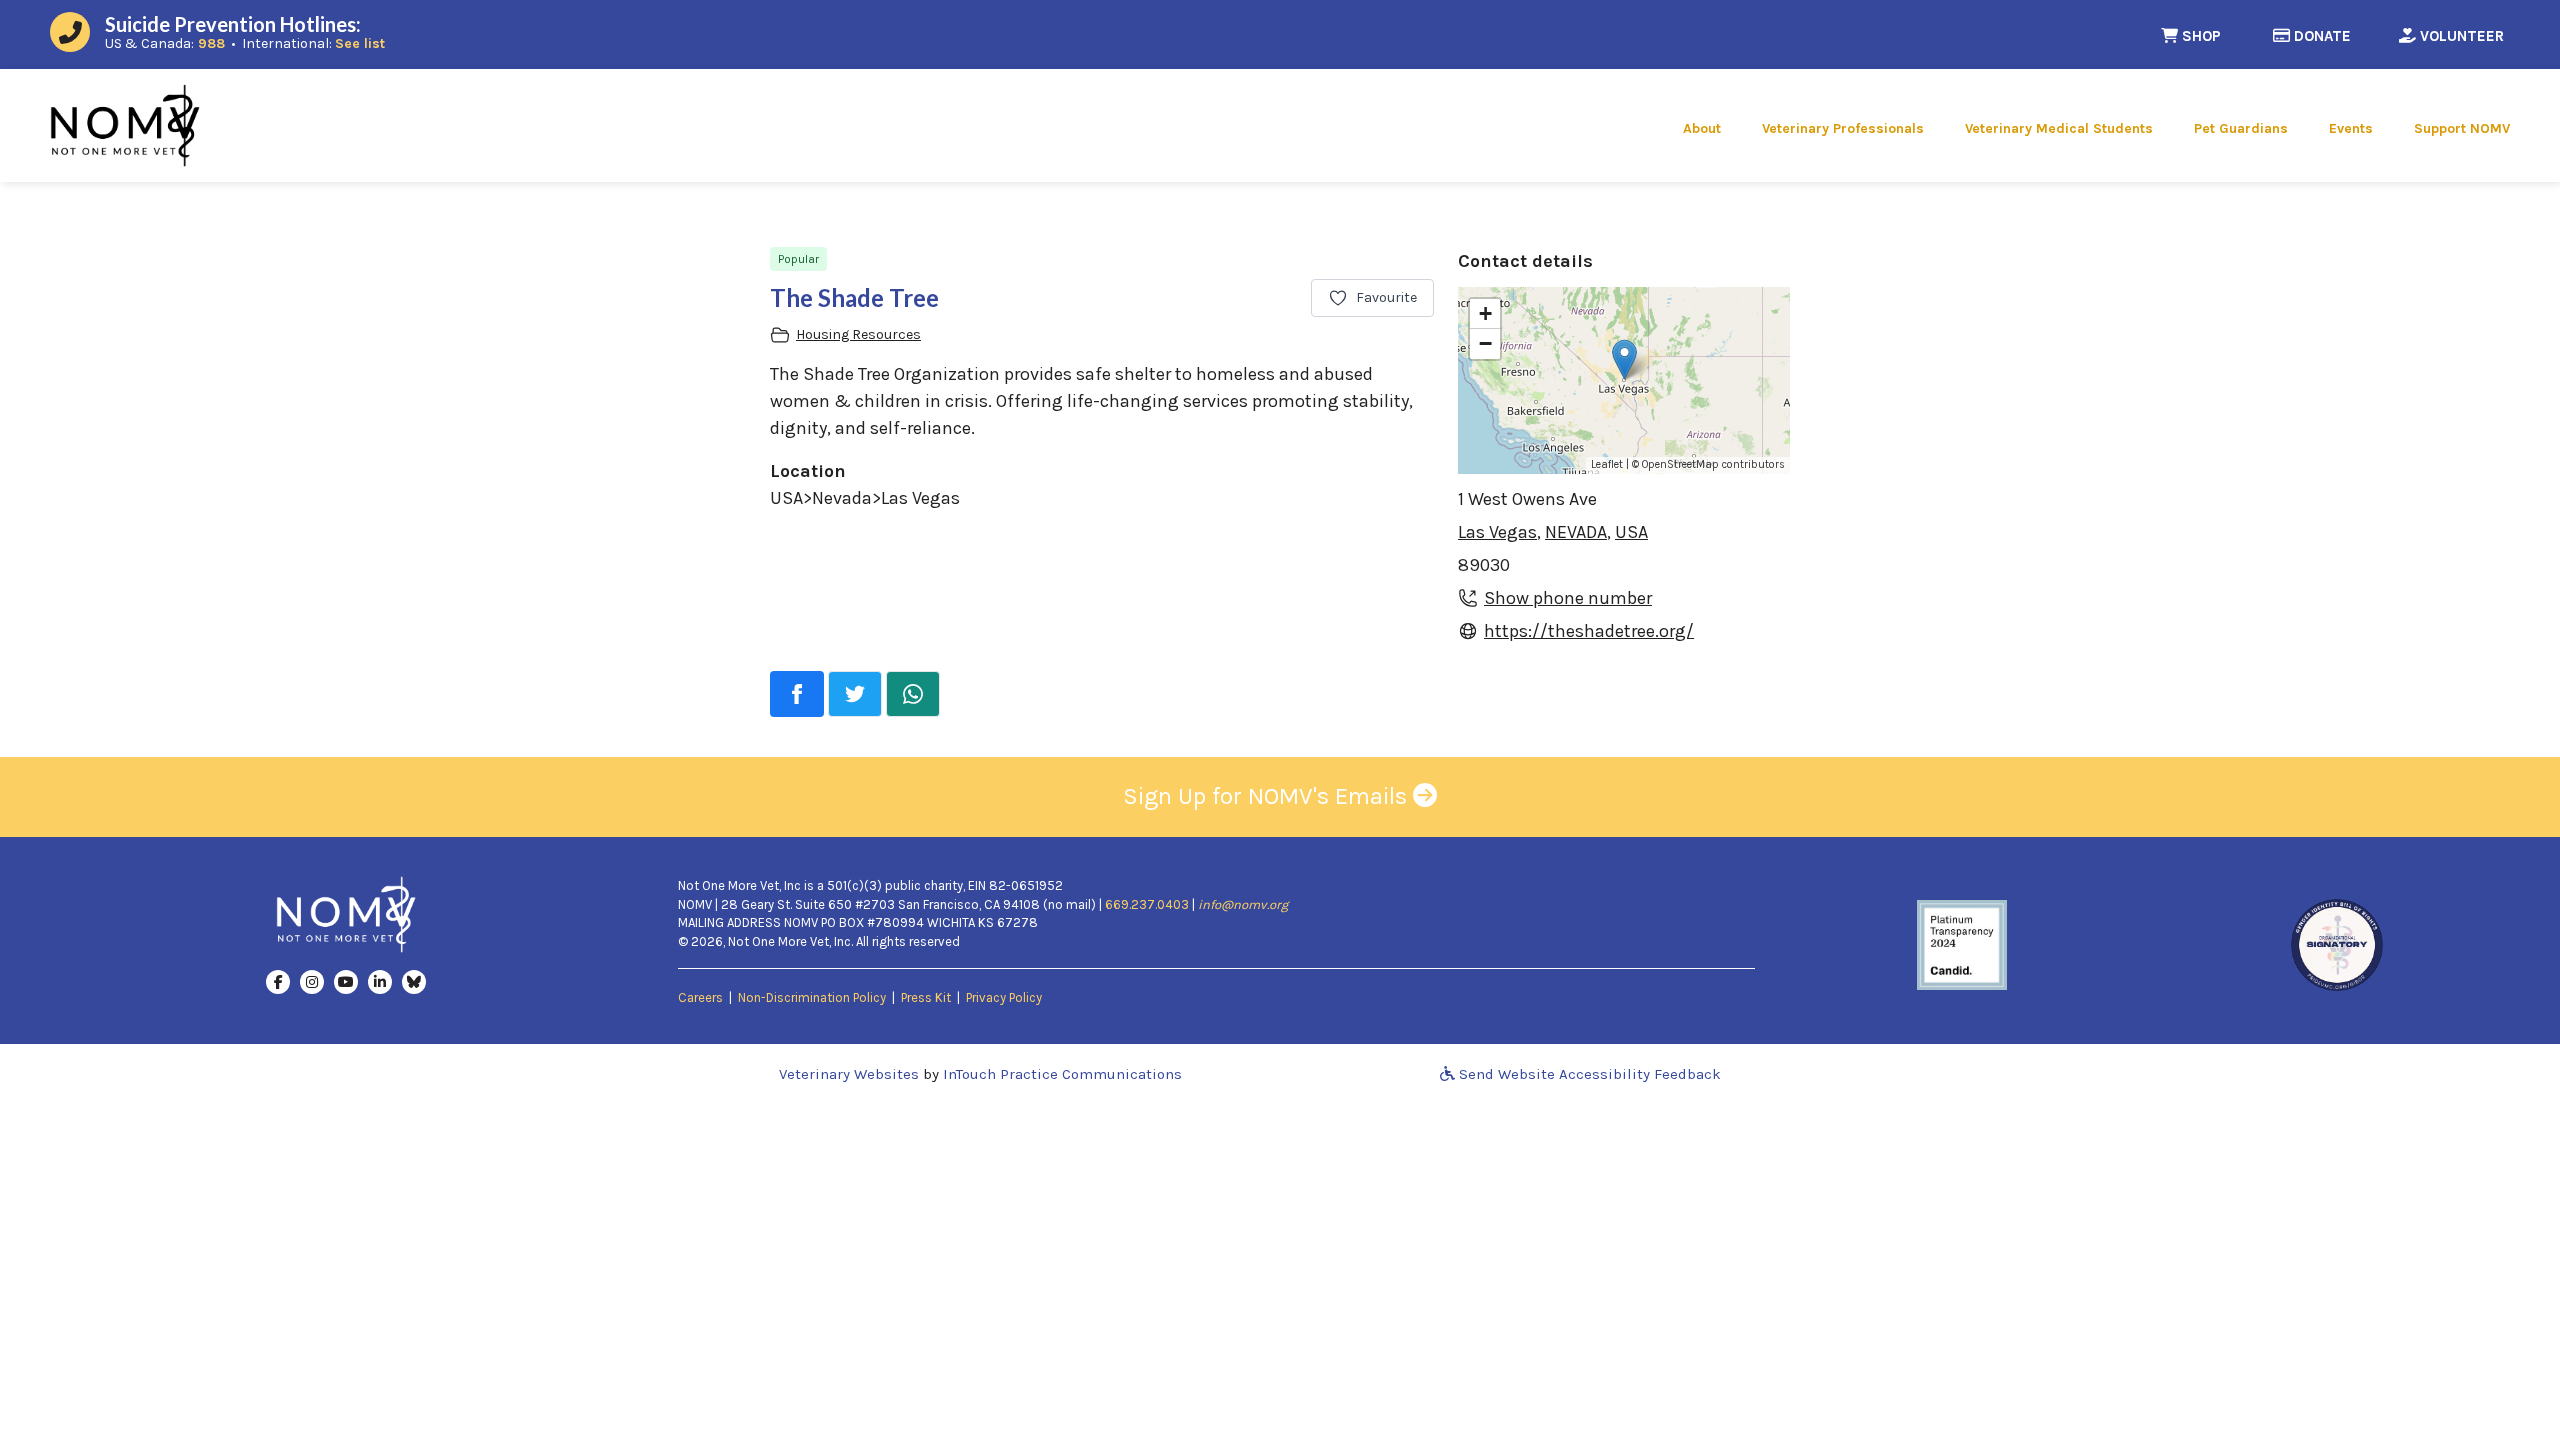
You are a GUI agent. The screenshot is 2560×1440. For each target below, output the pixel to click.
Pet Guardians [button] (2241, 128)
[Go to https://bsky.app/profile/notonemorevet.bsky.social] (414, 981)
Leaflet (1607, 464)
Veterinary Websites (849, 1074)
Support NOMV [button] (2462, 128)
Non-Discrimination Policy (812, 997)
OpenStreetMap (1680, 464)
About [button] (1702, 128)
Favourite (1386, 297)
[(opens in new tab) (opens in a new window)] (1962, 944)
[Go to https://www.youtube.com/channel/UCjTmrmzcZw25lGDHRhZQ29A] (346, 981)
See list (360, 43)
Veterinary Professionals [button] (1843, 128)
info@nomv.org (1243, 904)
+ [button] (1485, 313)
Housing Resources (858, 334)
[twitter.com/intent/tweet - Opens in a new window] (855, 694)
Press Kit (926, 997)
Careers (700, 997)
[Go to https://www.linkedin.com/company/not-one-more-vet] (380, 981)
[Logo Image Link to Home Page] (125, 124)
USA (1631, 532)
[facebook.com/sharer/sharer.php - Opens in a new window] (797, 694)
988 (211, 43)
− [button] (1485, 343)
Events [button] (2351, 128)
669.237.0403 (1147, 904)
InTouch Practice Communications (1062, 1074)
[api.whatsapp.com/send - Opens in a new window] (913, 694)
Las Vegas (1497, 532)
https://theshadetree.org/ (1589, 630)
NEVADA (1576, 532)
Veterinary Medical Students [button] (2059, 128)
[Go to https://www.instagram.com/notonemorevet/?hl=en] (312, 981)
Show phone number (1568, 598)
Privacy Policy (1004, 997)
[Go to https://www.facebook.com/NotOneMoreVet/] (278, 981)
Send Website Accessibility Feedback (1588, 1074)
